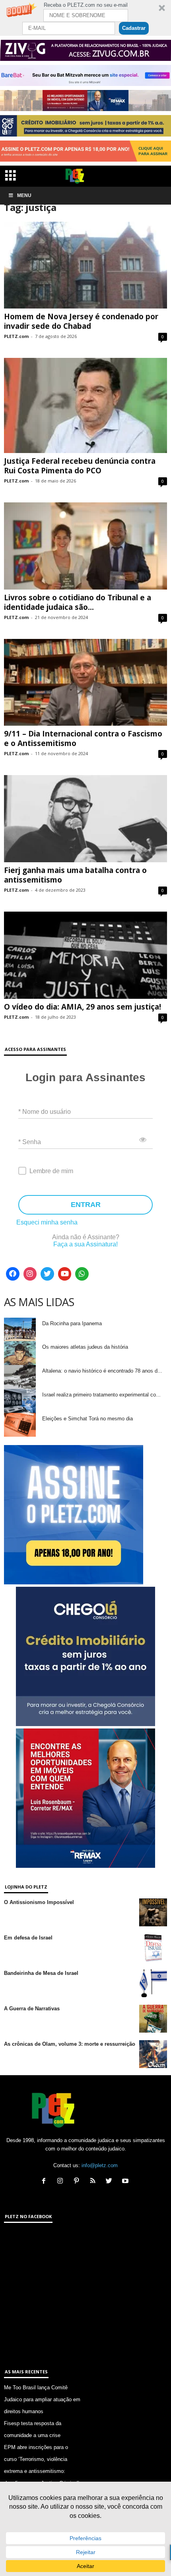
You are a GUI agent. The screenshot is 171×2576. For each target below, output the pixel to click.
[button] (85, 18)
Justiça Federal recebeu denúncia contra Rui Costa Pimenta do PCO (80, 466)
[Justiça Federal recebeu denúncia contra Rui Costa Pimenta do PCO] (85, 405)
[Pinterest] (78, 2182)
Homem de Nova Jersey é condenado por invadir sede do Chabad (81, 321)
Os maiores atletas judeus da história (85, 1347)
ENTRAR (86, 1205)
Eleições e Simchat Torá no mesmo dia (87, 1419)
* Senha (30, 1142)
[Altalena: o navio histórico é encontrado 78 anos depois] (20, 1377)
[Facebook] (13, 1274)
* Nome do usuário (45, 1112)
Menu (24, 195)
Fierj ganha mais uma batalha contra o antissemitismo (75, 875)
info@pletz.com (100, 2165)
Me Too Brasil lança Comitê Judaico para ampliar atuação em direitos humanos (42, 2399)
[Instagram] (30, 1274)
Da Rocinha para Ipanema (72, 1323)
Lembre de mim (51, 1171)
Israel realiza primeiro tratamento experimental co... (101, 1395)
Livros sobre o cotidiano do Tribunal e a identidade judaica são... (78, 602)
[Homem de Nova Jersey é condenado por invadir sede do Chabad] (85, 265)
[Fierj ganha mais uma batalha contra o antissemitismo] (85, 819)
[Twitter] (47, 1274)
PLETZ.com (16, 336)
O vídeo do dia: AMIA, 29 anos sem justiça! (83, 1007)
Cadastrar (134, 28)
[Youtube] (65, 1274)
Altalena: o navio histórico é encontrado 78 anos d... (102, 1371)
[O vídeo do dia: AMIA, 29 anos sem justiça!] (85, 955)
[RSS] (94, 2182)
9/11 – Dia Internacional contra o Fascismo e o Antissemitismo (83, 738)
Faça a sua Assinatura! (85, 1244)
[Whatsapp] (82, 1274)
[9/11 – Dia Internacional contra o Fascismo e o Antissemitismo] (85, 683)
